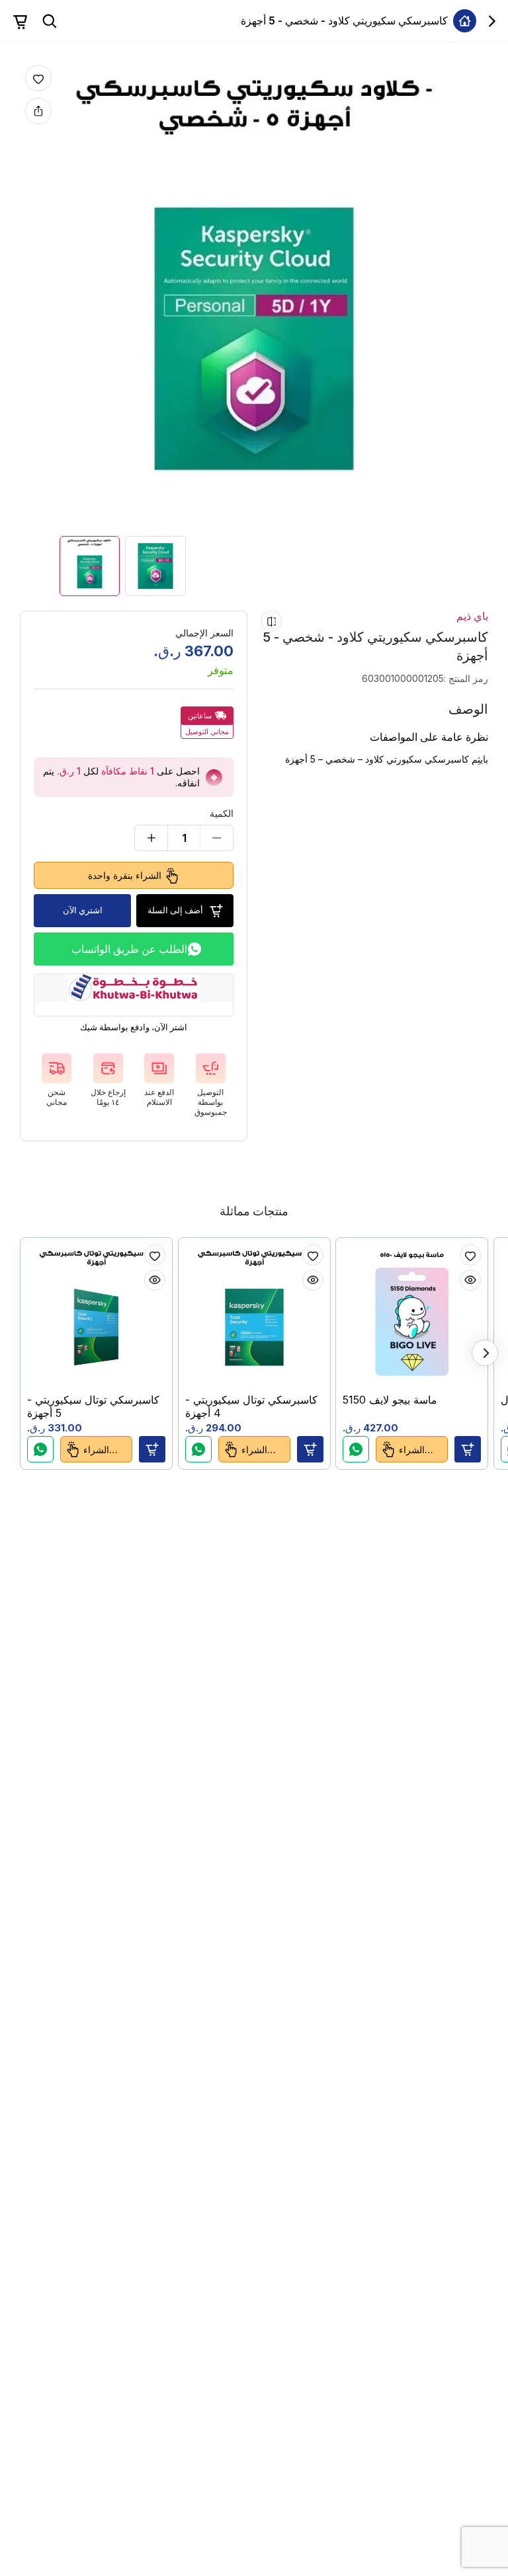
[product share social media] (38, 111)
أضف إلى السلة (175, 910)
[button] (152, 1449)
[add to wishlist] (38, 78)
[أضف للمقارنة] (271, 621)
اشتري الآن (83, 910)
